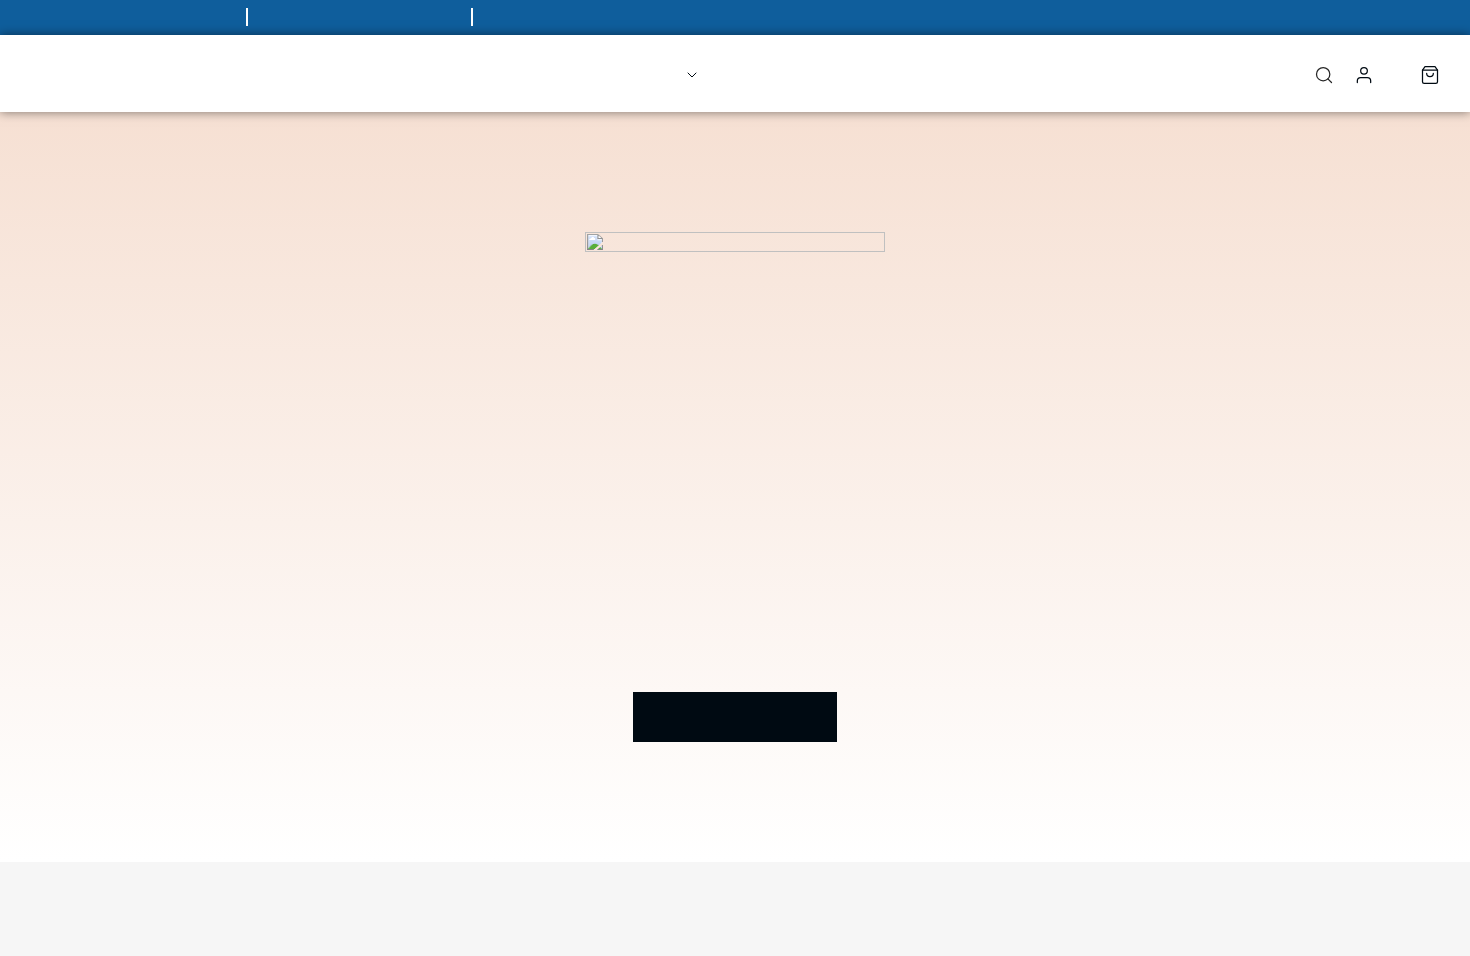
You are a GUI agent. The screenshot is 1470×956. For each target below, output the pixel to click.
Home (530, 73)
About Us (767, 73)
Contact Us (893, 73)
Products (633, 73)
